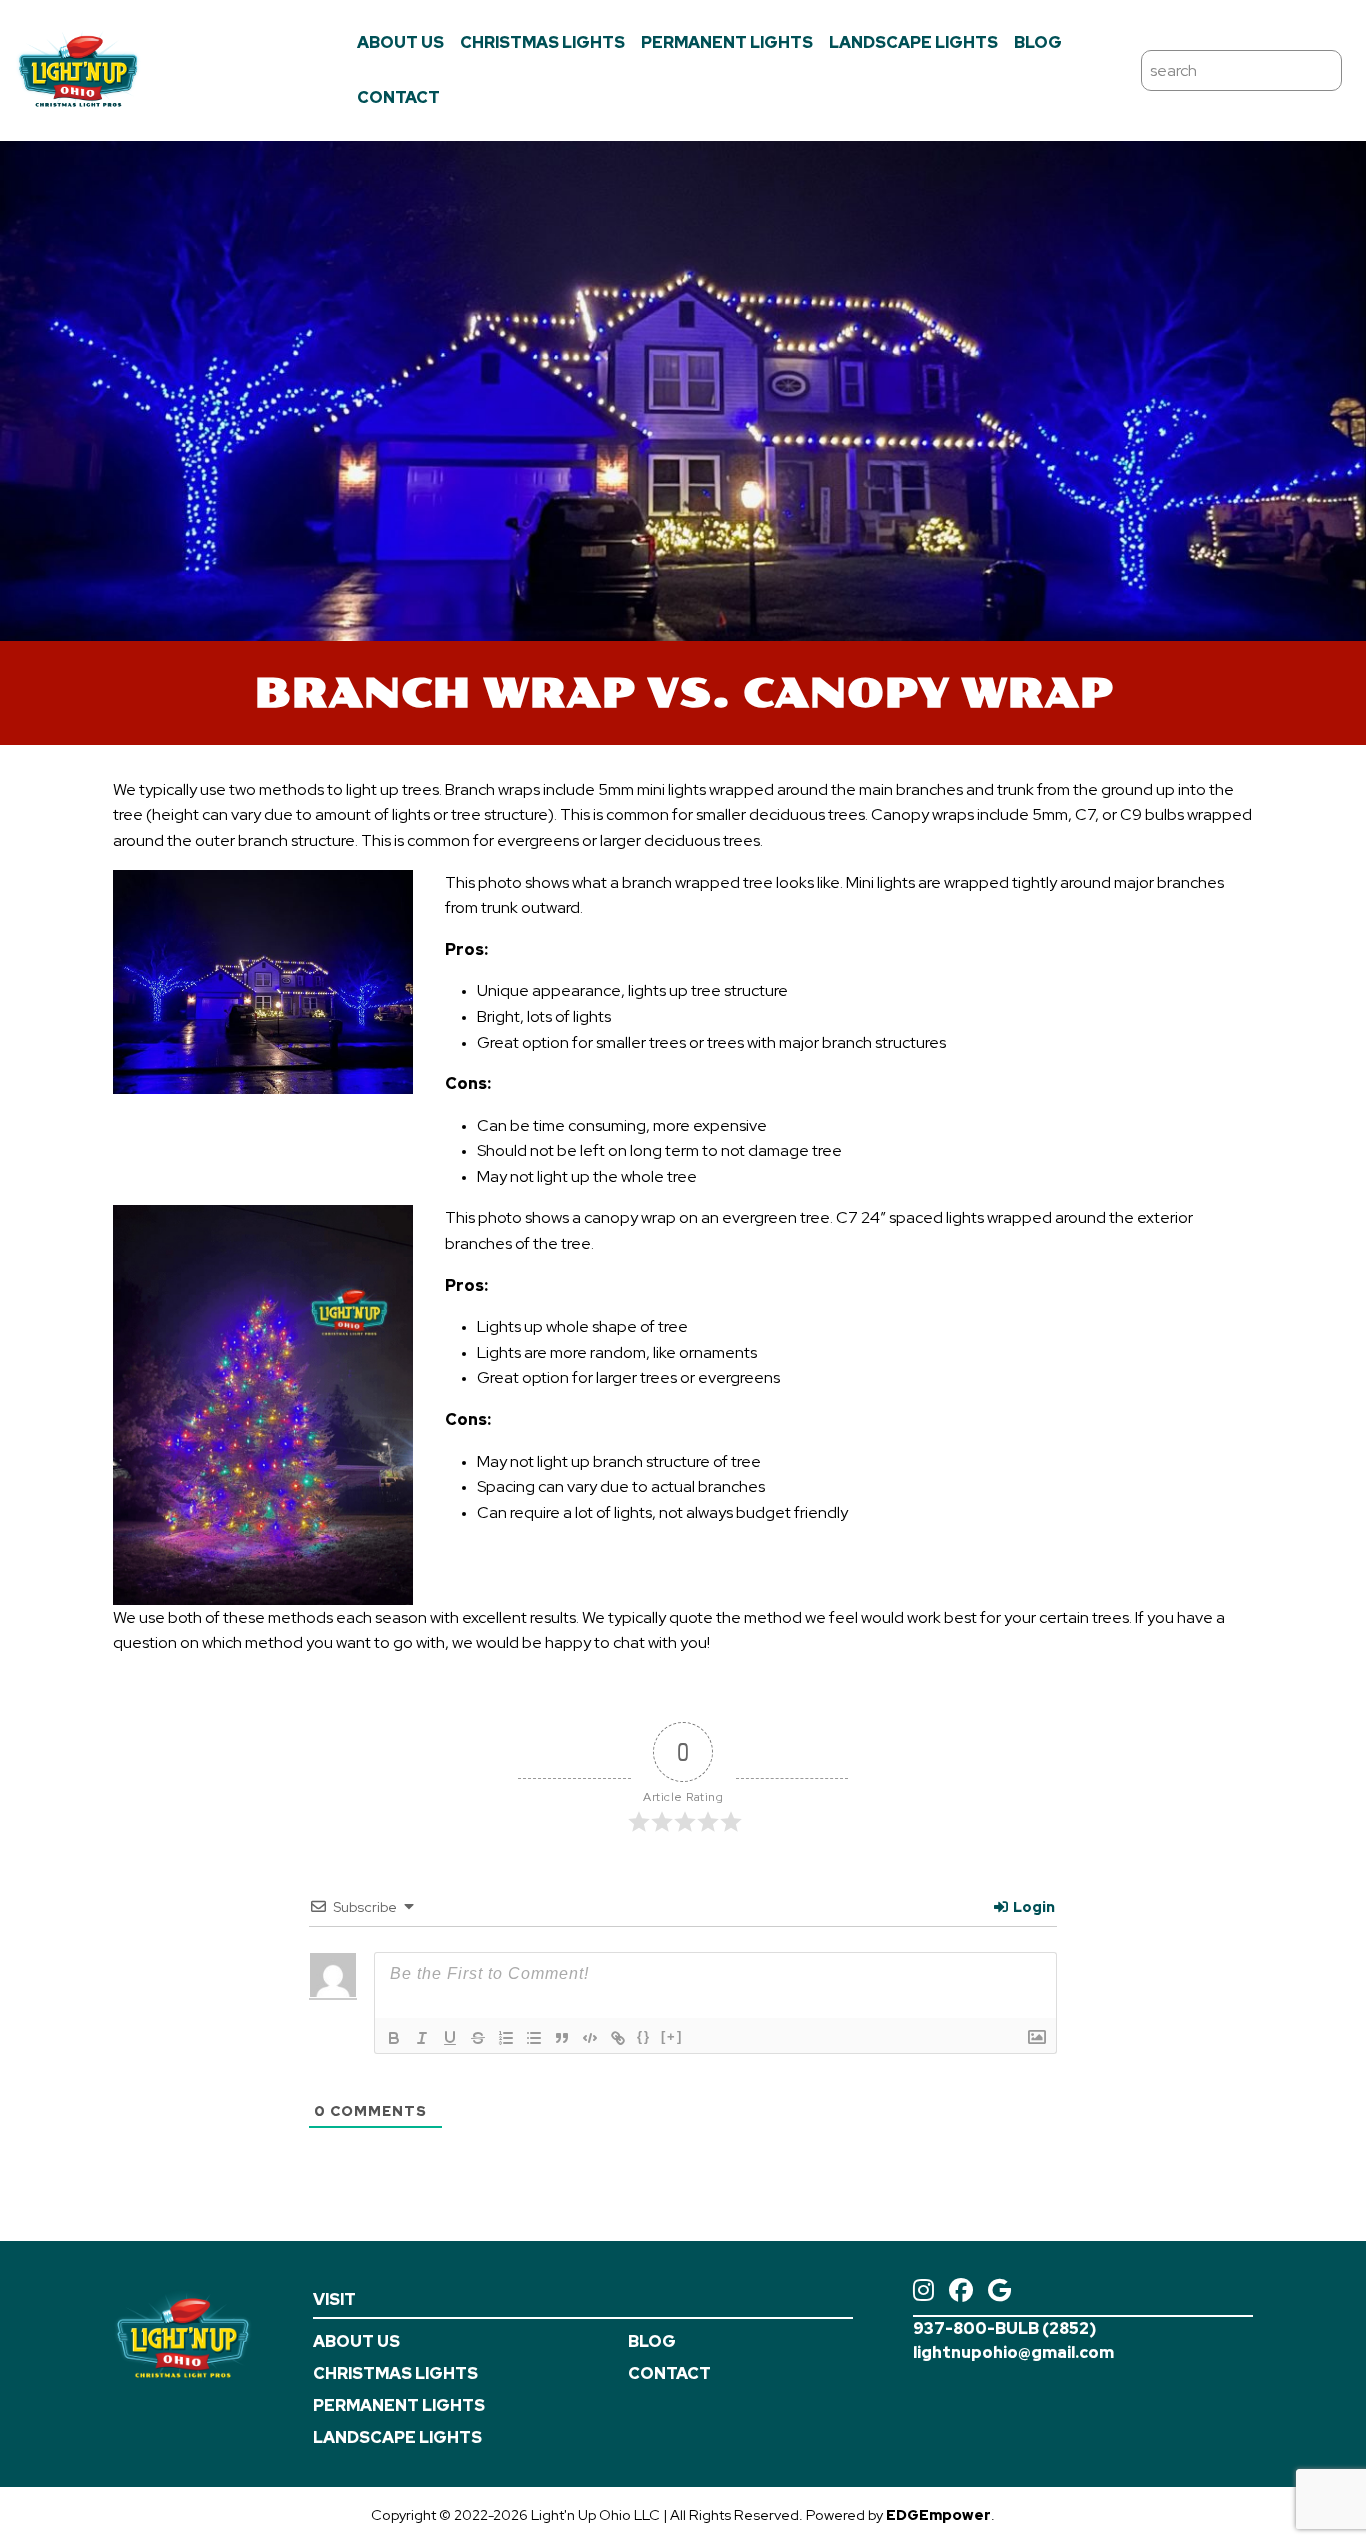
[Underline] (450, 2038)
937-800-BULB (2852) (1004, 2328)
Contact (398, 97)
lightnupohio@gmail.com (1013, 2352)
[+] (672, 2036)
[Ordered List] (506, 2038)
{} (644, 2036)
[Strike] (478, 2038)
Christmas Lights (542, 42)
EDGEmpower (938, 2514)
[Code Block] (590, 2038)
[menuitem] (400, 43)
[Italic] (422, 2038)
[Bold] (394, 2038)
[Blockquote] (562, 2038)
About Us (400, 42)
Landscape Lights (913, 42)
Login (1032, 1907)
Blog (1038, 42)
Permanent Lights (727, 42)
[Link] (618, 2038)
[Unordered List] (534, 2038)
